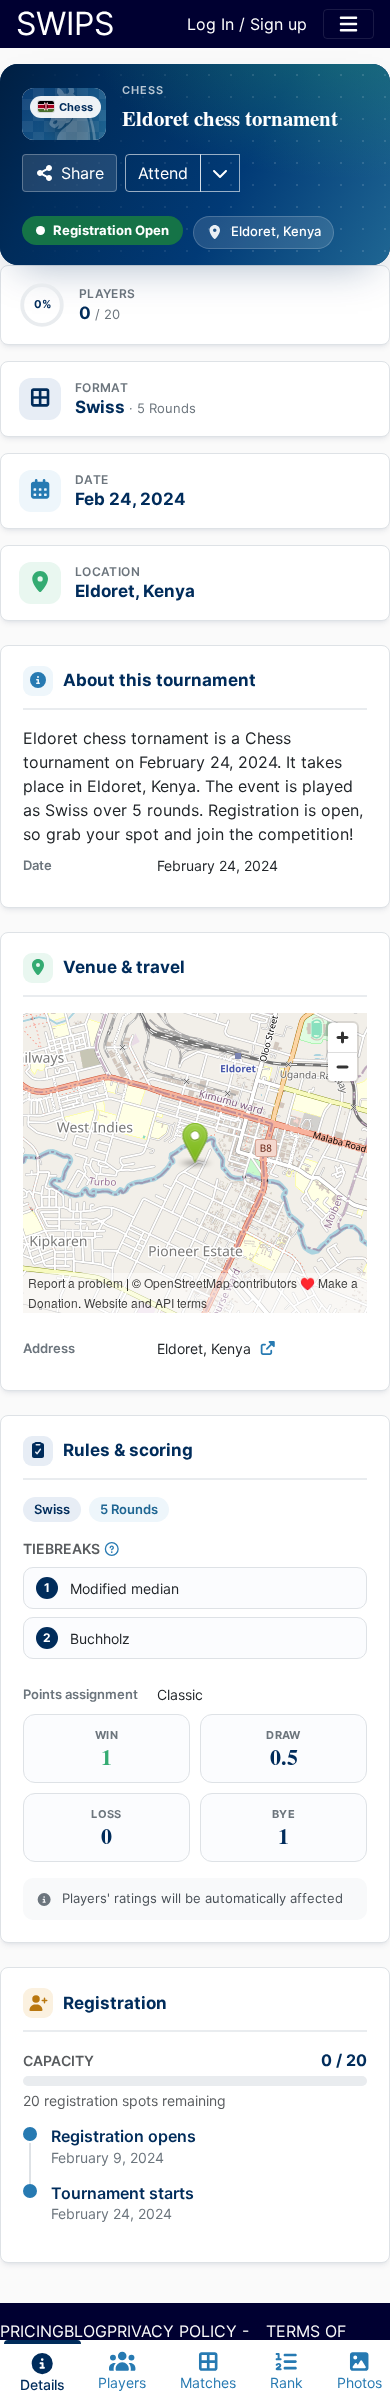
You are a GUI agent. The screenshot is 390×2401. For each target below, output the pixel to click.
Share (82, 173)
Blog (85, 2331)
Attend (163, 173)
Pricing (32, 2331)
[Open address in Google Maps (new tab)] (268, 1348)
